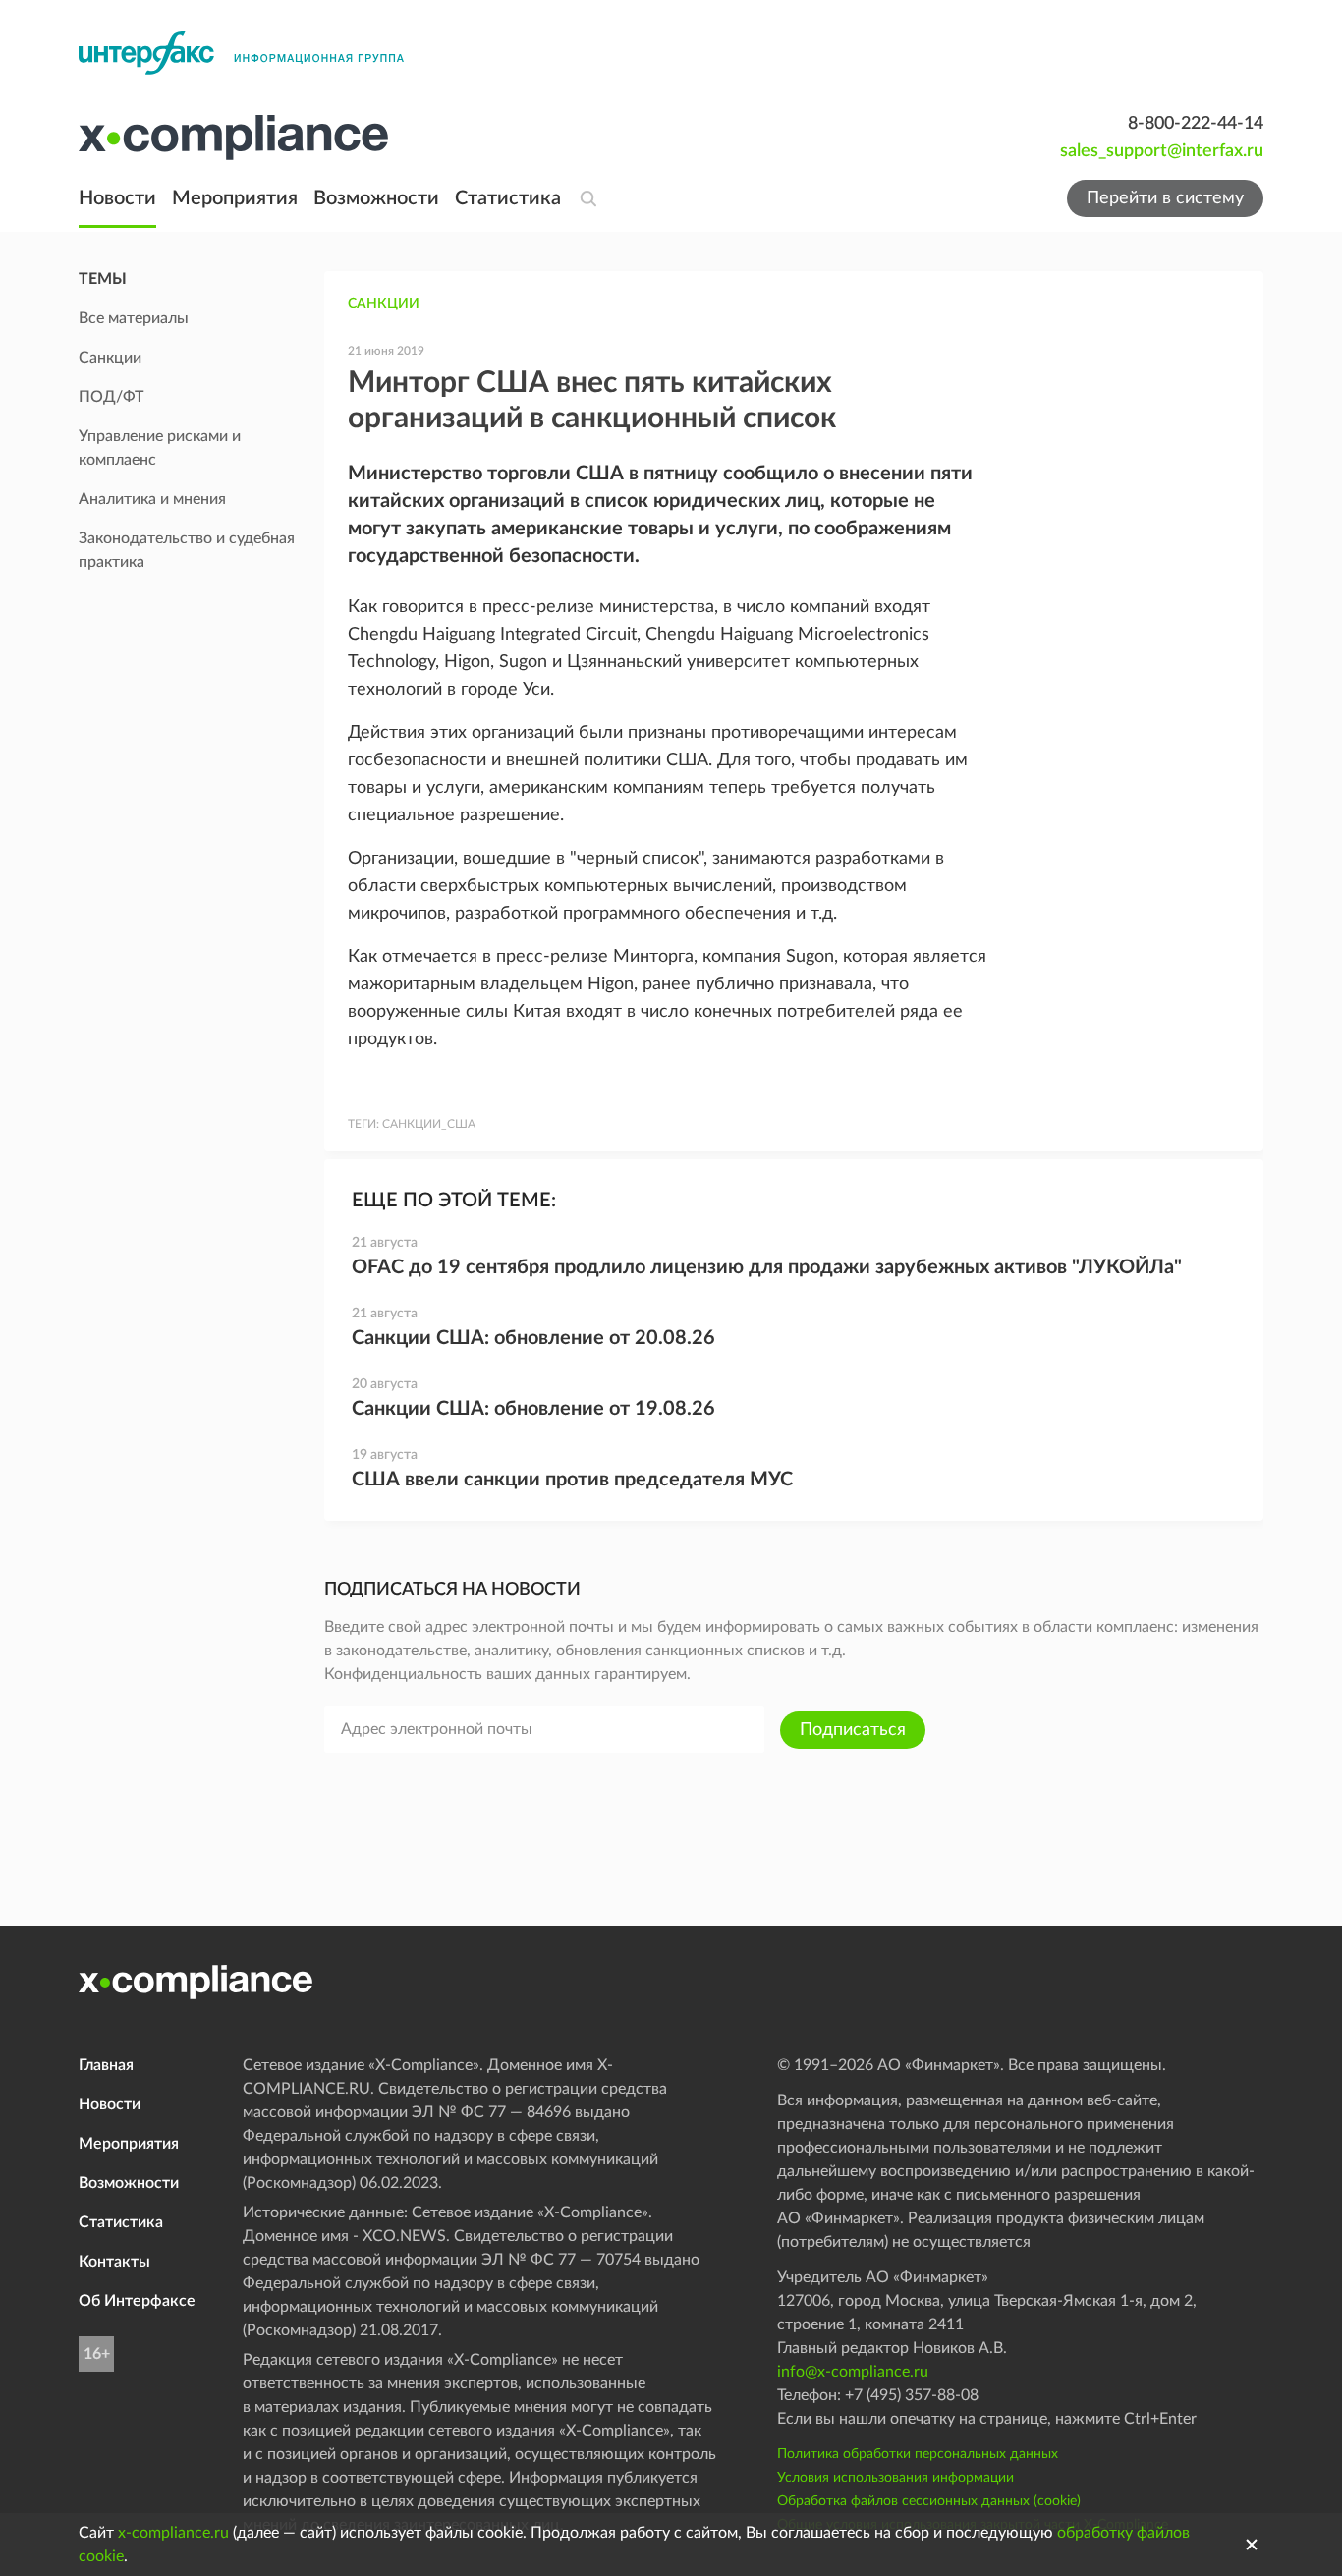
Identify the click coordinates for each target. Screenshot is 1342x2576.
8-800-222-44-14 (1196, 124)
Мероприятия (235, 198)
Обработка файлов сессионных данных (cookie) (929, 2501)
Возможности (376, 198)
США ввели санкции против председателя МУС (572, 1480)
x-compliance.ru (173, 2533)
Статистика (508, 198)
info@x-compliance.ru (853, 2372)
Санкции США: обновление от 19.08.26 (533, 1409)
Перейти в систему (1165, 198)
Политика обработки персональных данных (918, 2454)
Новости (117, 198)
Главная (106, 2065)
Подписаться (853, 1730)
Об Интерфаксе (137, 2301)
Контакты (114, 2262)
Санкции (384, 304)
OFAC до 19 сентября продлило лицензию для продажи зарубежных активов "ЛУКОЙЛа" (767, 1267)
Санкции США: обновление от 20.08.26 (533, 1338)
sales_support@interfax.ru (1162, 151)
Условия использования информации (895, 2478)
